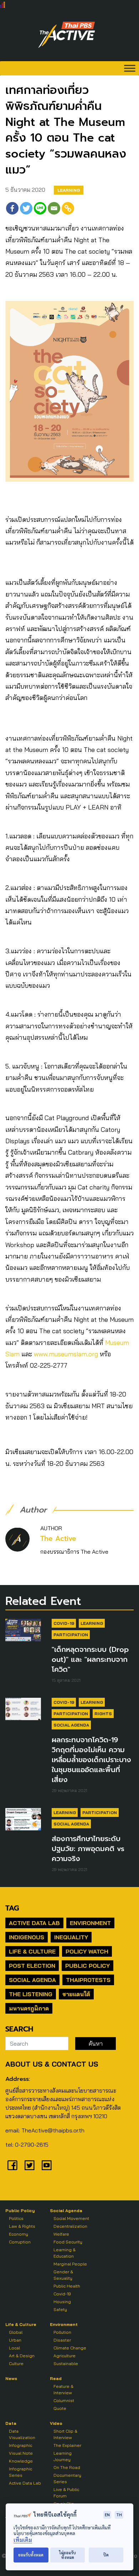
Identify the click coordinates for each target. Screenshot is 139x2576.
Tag (12, 1908)
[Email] (54, 208)
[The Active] (67, 35)
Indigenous (27, 1937)
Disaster (62, 2340)
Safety (60, 2309)
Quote (60, 2408)
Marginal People (70, 2264)
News (11, 2378)
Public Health (67, 2286)
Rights (103, 1714)
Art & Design (22, 2356)
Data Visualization (22, 2434)
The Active (58, 1539)
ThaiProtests (88, 1980)
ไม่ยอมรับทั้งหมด (68, 2555)
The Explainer (67, 2445)
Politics (16, 2218)
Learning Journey (63, 2456)
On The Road (67, 2467)
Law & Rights (22, 2226)
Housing (62, 2302)
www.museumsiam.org (66, 1354)
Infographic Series (20, 2472)
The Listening (31, 1994)
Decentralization (70, 2226)
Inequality (71, 1937)
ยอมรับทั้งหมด (31, 2555)
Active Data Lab (34, 1923)
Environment (90, 1923)
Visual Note (21, 2453)
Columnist (64, 2400)
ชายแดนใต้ (76, 1994)
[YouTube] (47, 2165)
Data (11, 2423)
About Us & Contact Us (52, 2064)
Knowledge (21, 2461)
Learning (69, 190)
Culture (16, 2363)
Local (14, 2348)
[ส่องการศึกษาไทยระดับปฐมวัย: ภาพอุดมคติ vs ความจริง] (23, 1819)
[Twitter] (26, 208)
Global (16, 2332)
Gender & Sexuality (63, 2275)
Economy (19, 2234)
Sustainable (66, 2363)
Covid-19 (64, 1623)
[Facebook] (12, 208)
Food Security (68, 2242)
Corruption (20, 2242)
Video (56, 2423)
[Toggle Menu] (130, 68)
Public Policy (87, 1966)
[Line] (40, 208)
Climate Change (70, 2348)
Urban (15, 2340)
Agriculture (65, 2356)
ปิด (106, 2555)
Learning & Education (65, 2253)
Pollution (62, 2332)
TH (119, 2515)
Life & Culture (32, 1951)
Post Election (32, 1966)
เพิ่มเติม (23, 2540)
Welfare (61, 2234)
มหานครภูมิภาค (29, 2008)
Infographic (20, 2445)
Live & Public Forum (66, 2493)
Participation (71, 1635)
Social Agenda (71, 1725)
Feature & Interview (63, 2389)
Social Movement (71, 2218)
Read (56, 2378)
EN (107, 2515)
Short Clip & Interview (65, 2434)
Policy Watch (87, 1951)
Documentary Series (67, 2478)
